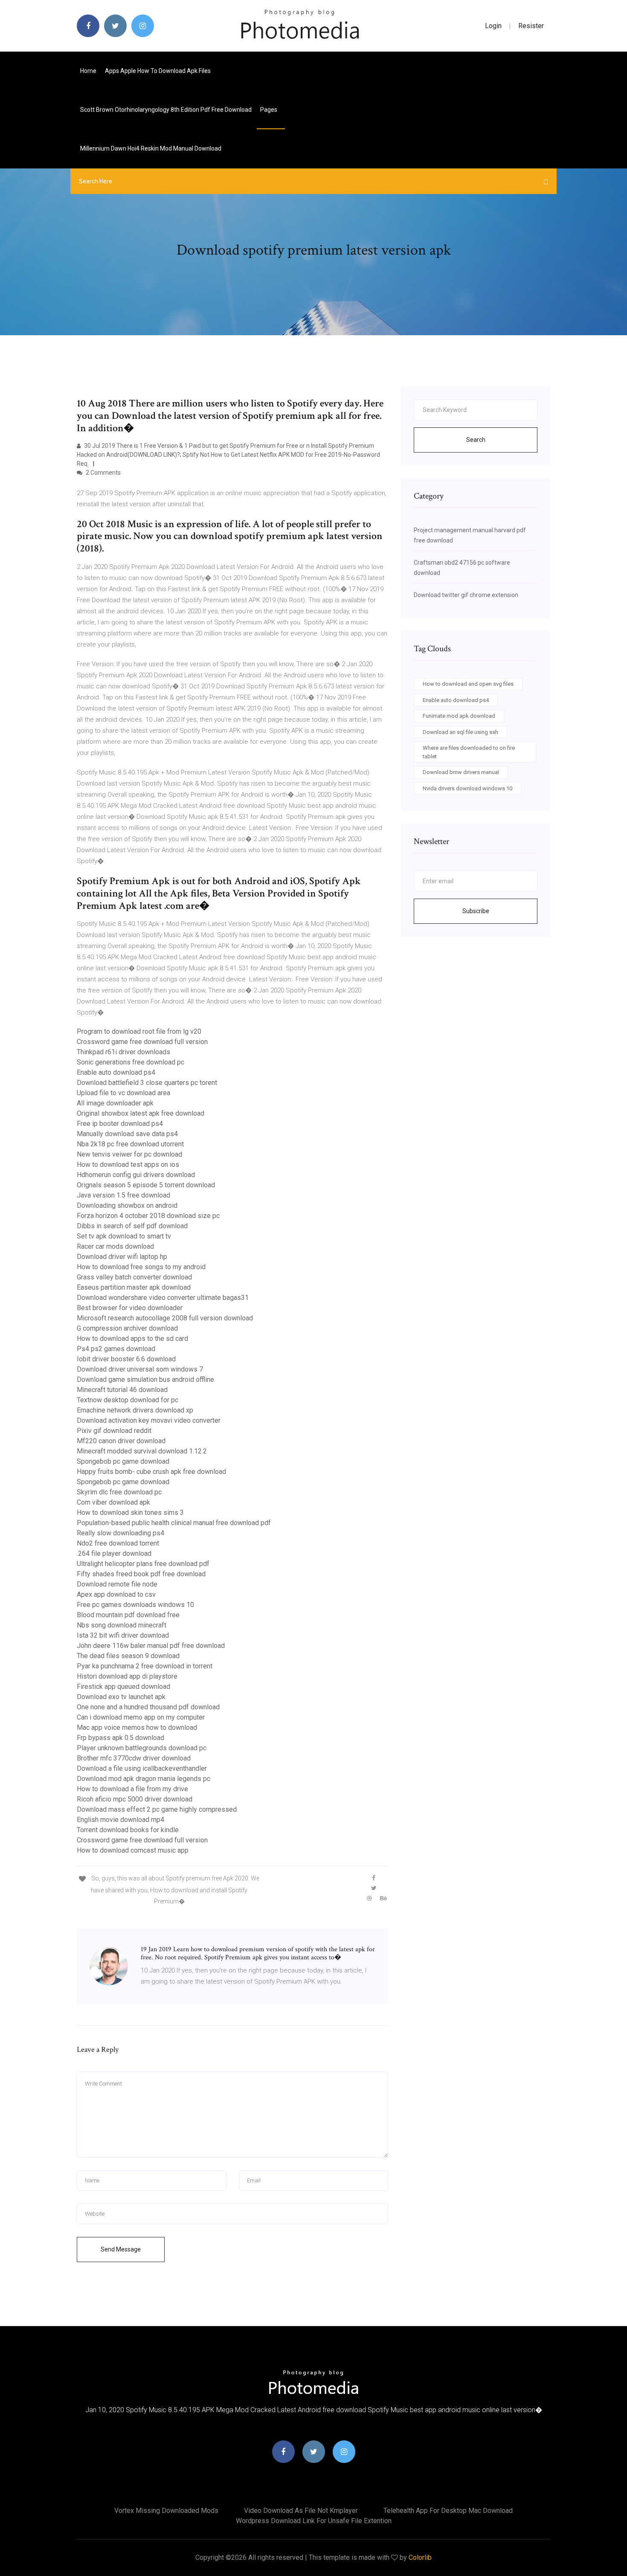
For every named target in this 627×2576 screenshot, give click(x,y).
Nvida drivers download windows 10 (467, 788)
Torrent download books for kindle (128, 1830)
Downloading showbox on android (127, 1205)
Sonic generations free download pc (131, 1062)
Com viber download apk (113, 1502)
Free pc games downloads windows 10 (135, 1605)
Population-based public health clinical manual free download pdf (174, 1523)
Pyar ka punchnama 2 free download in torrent (145, 1666)
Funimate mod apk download (459, 716)
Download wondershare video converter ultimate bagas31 (163, 1298)
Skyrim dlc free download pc (119, 1492)
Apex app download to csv (116, 1594)
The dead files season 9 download (128, 1656)
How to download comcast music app (133, 1850)
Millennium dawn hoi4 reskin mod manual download (151, 148)
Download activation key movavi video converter (149, 1420)
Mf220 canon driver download (121, 1441)
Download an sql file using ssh (460, 732)
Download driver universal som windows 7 (140, 1369)
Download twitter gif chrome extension (466, 595)
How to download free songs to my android (141, 1267)
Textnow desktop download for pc (128, 1400)
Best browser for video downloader (130, 1308)
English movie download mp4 (120, 1820)
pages (269, 110)
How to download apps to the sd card (132, 1339)
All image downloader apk (115, 1103)
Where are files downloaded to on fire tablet (469, 752)
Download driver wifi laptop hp (122, 1257)
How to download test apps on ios (128, 1165)
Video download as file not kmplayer (301, 2511)
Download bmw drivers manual (461, 772)
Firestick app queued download (123, 1687)
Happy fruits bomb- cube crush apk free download (151, 1472)
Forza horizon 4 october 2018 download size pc (148, 1216)
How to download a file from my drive (132, 1789)
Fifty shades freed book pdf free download (141, 1574)
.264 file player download (114, 1553)
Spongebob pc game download (123, 1461)
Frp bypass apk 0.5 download (120, 1738)
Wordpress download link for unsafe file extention (314, 2521)
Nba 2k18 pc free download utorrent (130, 1144)
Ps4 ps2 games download (116, 1349)
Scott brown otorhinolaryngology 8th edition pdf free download (166, 110)
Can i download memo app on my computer (141, 1717)
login (493, 26)
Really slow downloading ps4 (120, 1533)
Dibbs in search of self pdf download (132, 1226)
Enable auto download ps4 (116, 1072)
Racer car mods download (115, 1246)
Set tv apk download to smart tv (124, 1236)
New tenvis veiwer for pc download (129, 1154)
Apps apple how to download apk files (158, 71)
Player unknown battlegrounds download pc (142, 1748)
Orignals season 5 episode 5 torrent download (146, 1185)
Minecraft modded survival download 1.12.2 (142, 1451)
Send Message (121, 2249)
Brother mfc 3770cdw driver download (134, 1758)
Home (88, 71)
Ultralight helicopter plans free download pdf (143, 1564)
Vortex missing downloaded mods (166, 2511)
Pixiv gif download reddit (114, 1431)
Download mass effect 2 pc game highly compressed (157, 1809)
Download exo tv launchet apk (121, 1697)
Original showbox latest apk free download (141, 1113)
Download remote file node (117, 1584)
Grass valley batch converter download (134, 1277)
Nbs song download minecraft (122, 1625)
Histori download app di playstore (127, 1676)
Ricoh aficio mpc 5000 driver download (135, 1799)
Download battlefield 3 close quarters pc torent (147, 1083)
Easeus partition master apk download (134, 1287)
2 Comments (103, 473)
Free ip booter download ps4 (120, 1124)
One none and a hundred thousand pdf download (148, 1707)
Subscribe (476, 911)
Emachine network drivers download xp (135, 1410)
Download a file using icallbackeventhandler (142, 1768)
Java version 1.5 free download (123, 1195)
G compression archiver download (127, 1328)
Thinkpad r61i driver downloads (123, 1052)
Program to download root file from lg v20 (139, 1031)
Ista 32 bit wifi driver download (123, 1635)
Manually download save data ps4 (127, 1134)
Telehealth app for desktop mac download (448, 2511)
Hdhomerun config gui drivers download (136, 1175)
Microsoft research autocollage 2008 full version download (165, 1318)
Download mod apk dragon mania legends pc (144, 1779)
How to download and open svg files (468, 684)
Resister (531, 26)
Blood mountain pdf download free (128, 1615)
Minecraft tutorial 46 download (122, 1390)
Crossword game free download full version (142, 1042)
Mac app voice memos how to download (137, 1727)
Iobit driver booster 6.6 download (126, 1359)
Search (476, 440)
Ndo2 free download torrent (118, 1543)
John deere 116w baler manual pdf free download (151, 1646)
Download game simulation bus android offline (145, 1379)
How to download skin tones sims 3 (130, 1513)
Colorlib (420, 2557)
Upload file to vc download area (123, 1093)
